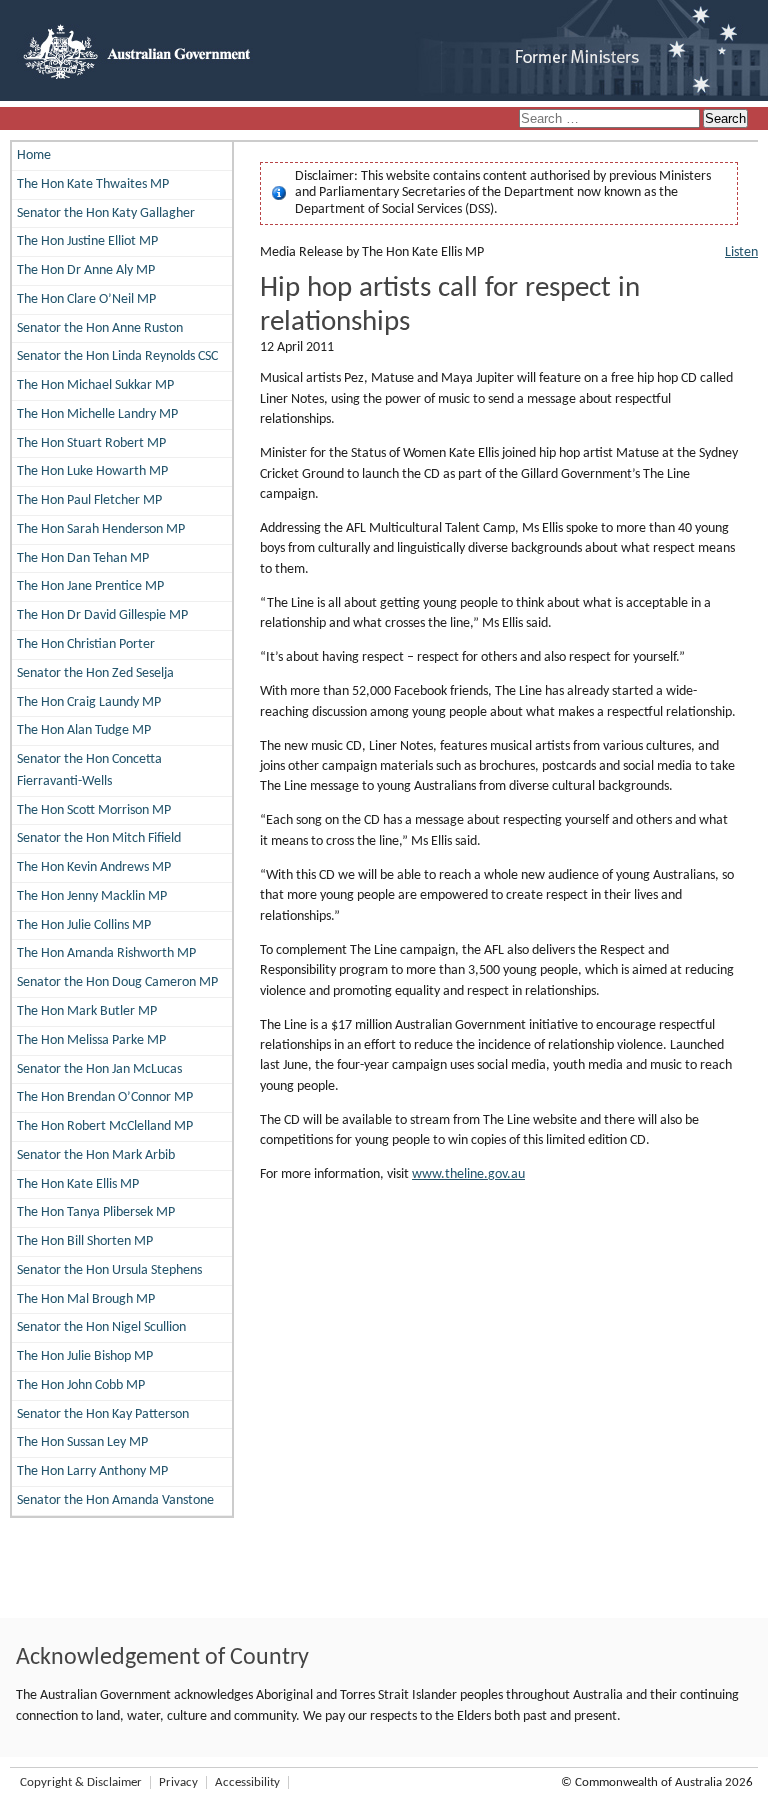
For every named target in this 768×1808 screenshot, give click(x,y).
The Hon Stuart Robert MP (91, 443)
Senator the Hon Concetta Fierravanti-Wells (89, 770)
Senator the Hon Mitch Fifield (99, 838)
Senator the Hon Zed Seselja (95, 673)
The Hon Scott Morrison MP (94, 810)
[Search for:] (611, 119)
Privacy (178, 1782)
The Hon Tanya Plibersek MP (96, 1212)
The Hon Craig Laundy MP (89, 702)
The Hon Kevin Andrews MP (94, 867)
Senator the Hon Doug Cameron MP (117, 982)
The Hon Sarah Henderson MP (101, 529)
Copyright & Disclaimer (81, 1782)
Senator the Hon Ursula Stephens (109, 1270)
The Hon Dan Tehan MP (83, 558)
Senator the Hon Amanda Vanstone (115, 1500)
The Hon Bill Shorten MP (85, 1241)
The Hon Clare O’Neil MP (86, 299)
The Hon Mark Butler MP (87, 1011)
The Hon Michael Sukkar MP (95, 385)
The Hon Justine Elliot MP (87, 241)
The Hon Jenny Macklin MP (92, 896)
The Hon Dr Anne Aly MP (86, 270)
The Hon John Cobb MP (81, 1385)
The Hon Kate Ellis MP (78, 1184)
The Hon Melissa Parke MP (91, 1040)
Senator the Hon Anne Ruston (100, 328)
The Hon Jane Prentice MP (90, 586)
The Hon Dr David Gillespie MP (102, 615)
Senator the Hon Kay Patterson (103, 1414)
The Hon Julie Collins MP (84, 925)
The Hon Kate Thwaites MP (93, 184)
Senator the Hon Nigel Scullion (101, 1327)
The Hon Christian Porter (86, 644)
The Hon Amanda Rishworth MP (106, 953)
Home (34, 155)
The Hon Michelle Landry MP (97, 414)
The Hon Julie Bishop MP (85, 1356)
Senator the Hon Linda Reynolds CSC (117, 356)
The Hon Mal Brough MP (86, 1299)
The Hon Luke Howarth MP (92, 471)
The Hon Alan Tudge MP (84, 730)
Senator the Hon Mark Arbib (96, 1155)
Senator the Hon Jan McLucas (99, 1069)
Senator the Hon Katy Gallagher (106, 213)
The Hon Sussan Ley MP (82, 1442)
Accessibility (247, 1782)
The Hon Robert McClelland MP (105, 1126)
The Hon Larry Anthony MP (92, 1471)
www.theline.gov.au (468, 1174)
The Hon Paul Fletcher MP (89, 500)
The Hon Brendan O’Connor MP (105, 1097)
